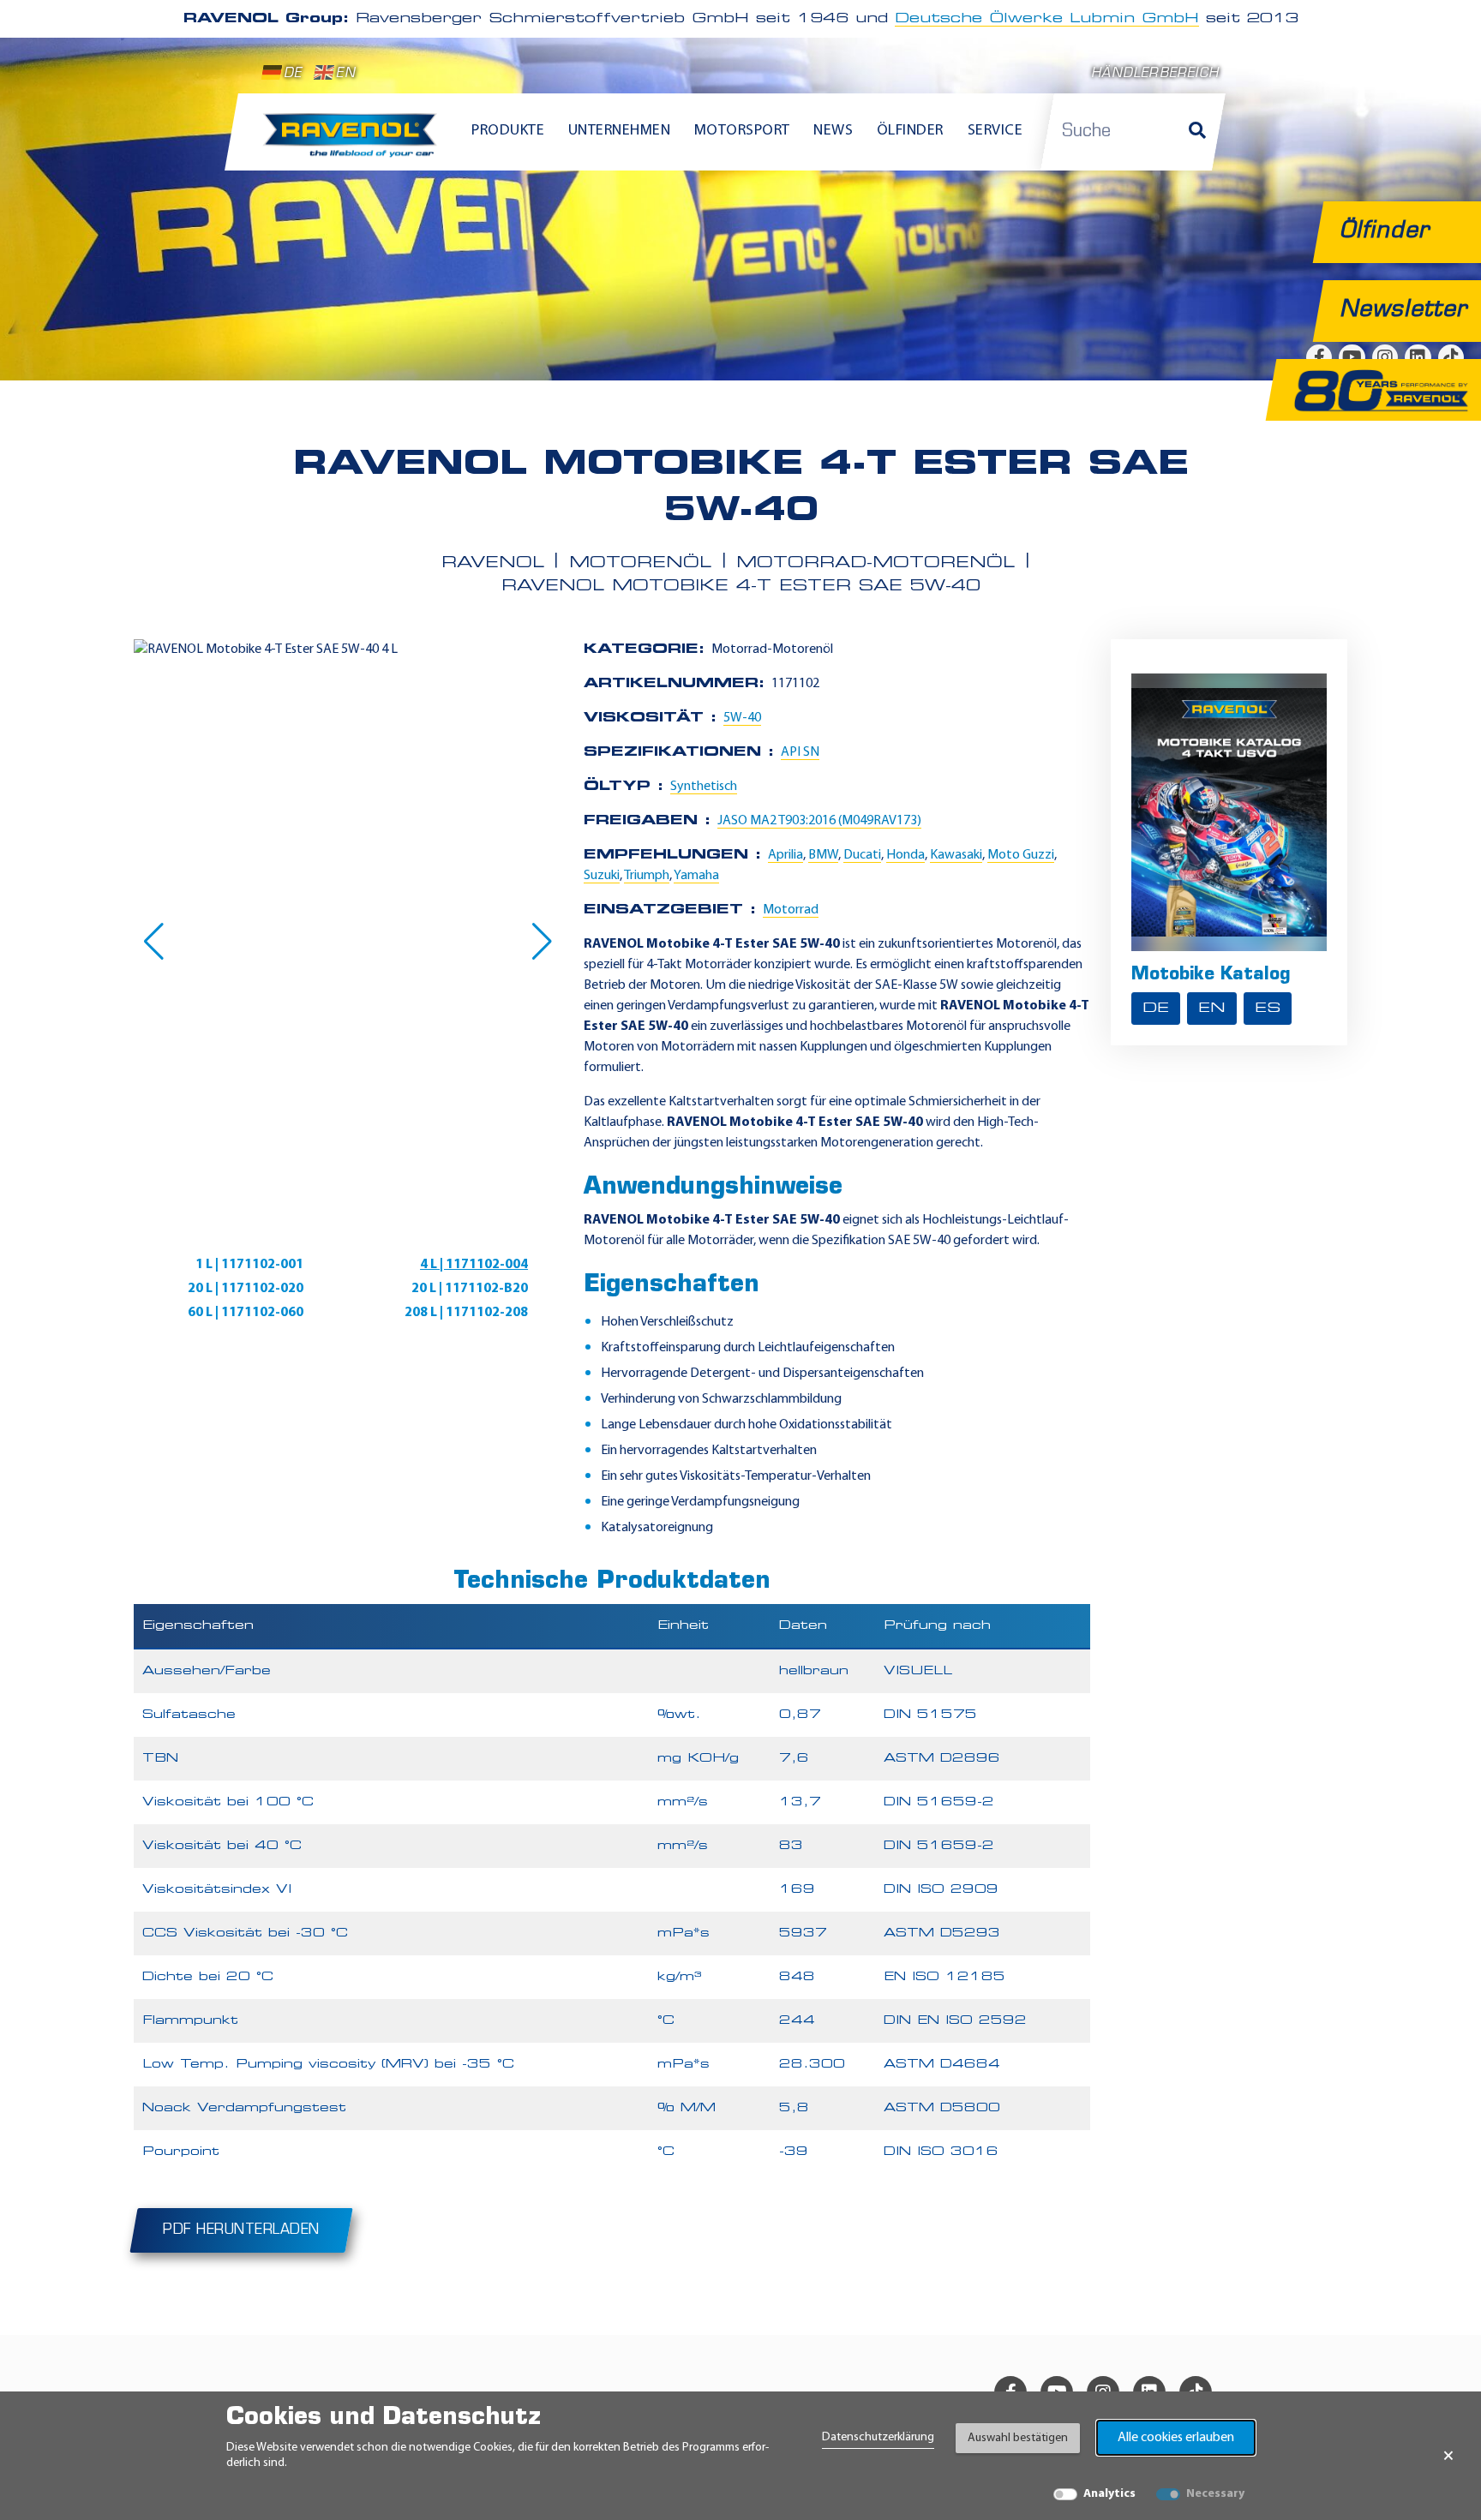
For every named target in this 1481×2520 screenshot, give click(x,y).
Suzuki (602, 876)
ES (1268, 1009)
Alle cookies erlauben (1176, 2438)
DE (293, 74)
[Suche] (1197, 132)
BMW (823, 855)
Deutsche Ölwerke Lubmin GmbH (1047, 19)
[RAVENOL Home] (354, 142)
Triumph (647, 876)
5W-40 (742, 718)
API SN (800, 752)
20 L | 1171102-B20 (470, 1289)
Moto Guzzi (1021, 855)
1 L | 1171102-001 (249, 1265)
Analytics (1109, 2494)
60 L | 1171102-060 (246, 1313)
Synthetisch (704, 787)
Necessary (1215, 2494)
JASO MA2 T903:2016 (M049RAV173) (819, 821)
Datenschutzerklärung (878, 2437)
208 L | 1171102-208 (466, 1313)
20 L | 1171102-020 (246, 1289)
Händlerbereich (1155, 74)
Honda (905, 855)
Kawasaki (956, 855)
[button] (154, 942)
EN (345, 74)
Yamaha (696, 876)
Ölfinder (910, 131)
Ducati (862, 855)
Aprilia (785, 855)
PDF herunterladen (241, 2230)
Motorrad (791, 910)
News (833, 131)
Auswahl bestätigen (1018, 2438)
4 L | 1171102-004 (474, 1265)
